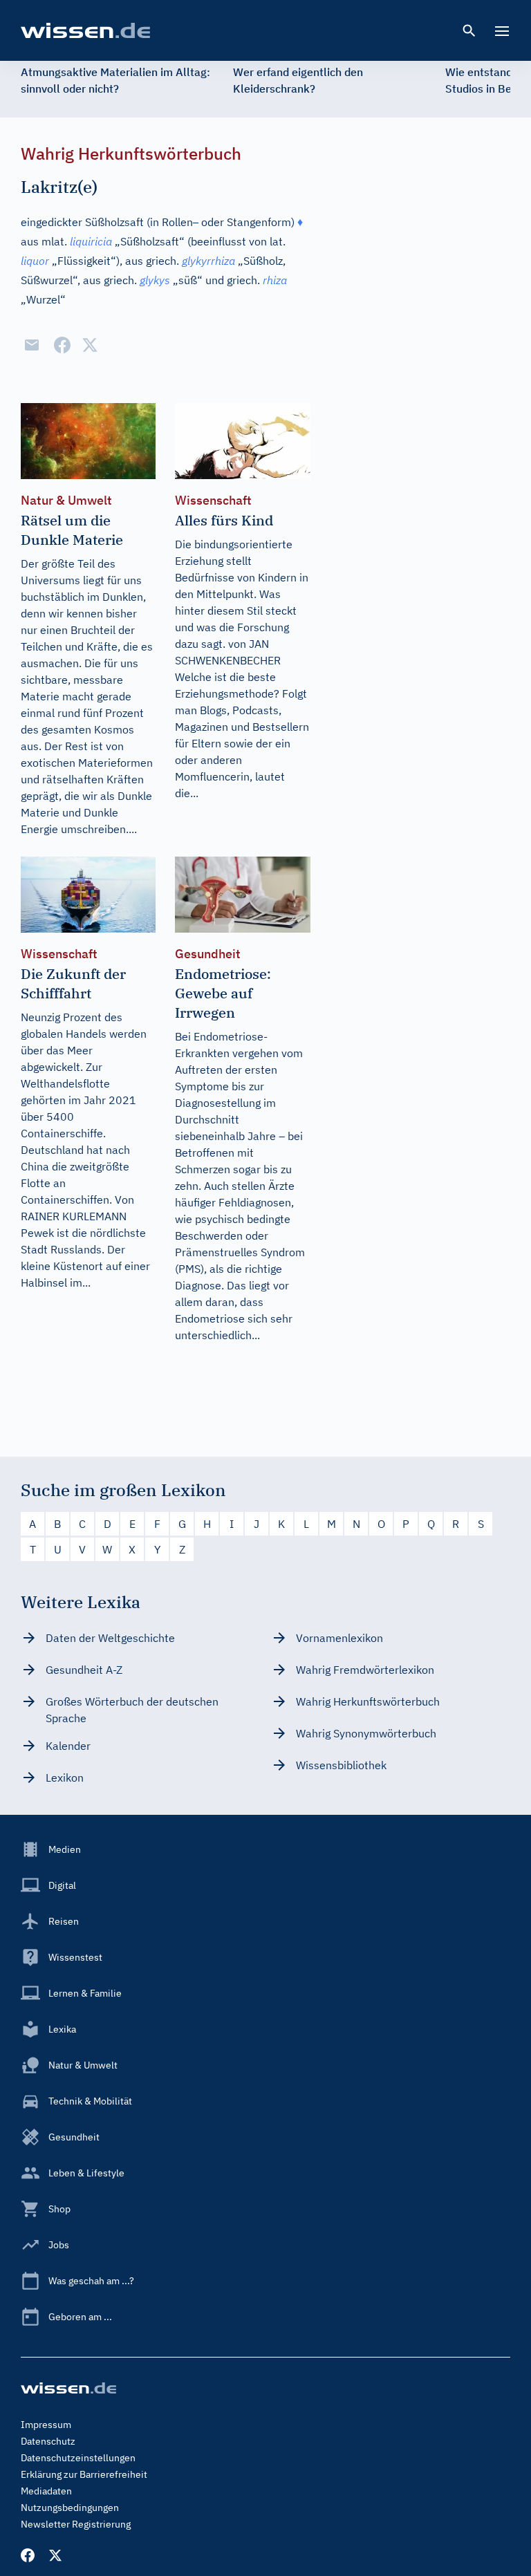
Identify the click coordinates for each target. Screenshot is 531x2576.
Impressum (46, 2425)
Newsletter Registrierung (76, 2524)
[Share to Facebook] (62, 345)
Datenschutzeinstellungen (78, 2458)
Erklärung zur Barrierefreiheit (84, 2474)
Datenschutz (48, 2441)
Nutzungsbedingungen (70, 2508)
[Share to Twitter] (90, 345)
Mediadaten (46, 2491)
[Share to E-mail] (32, 345)
